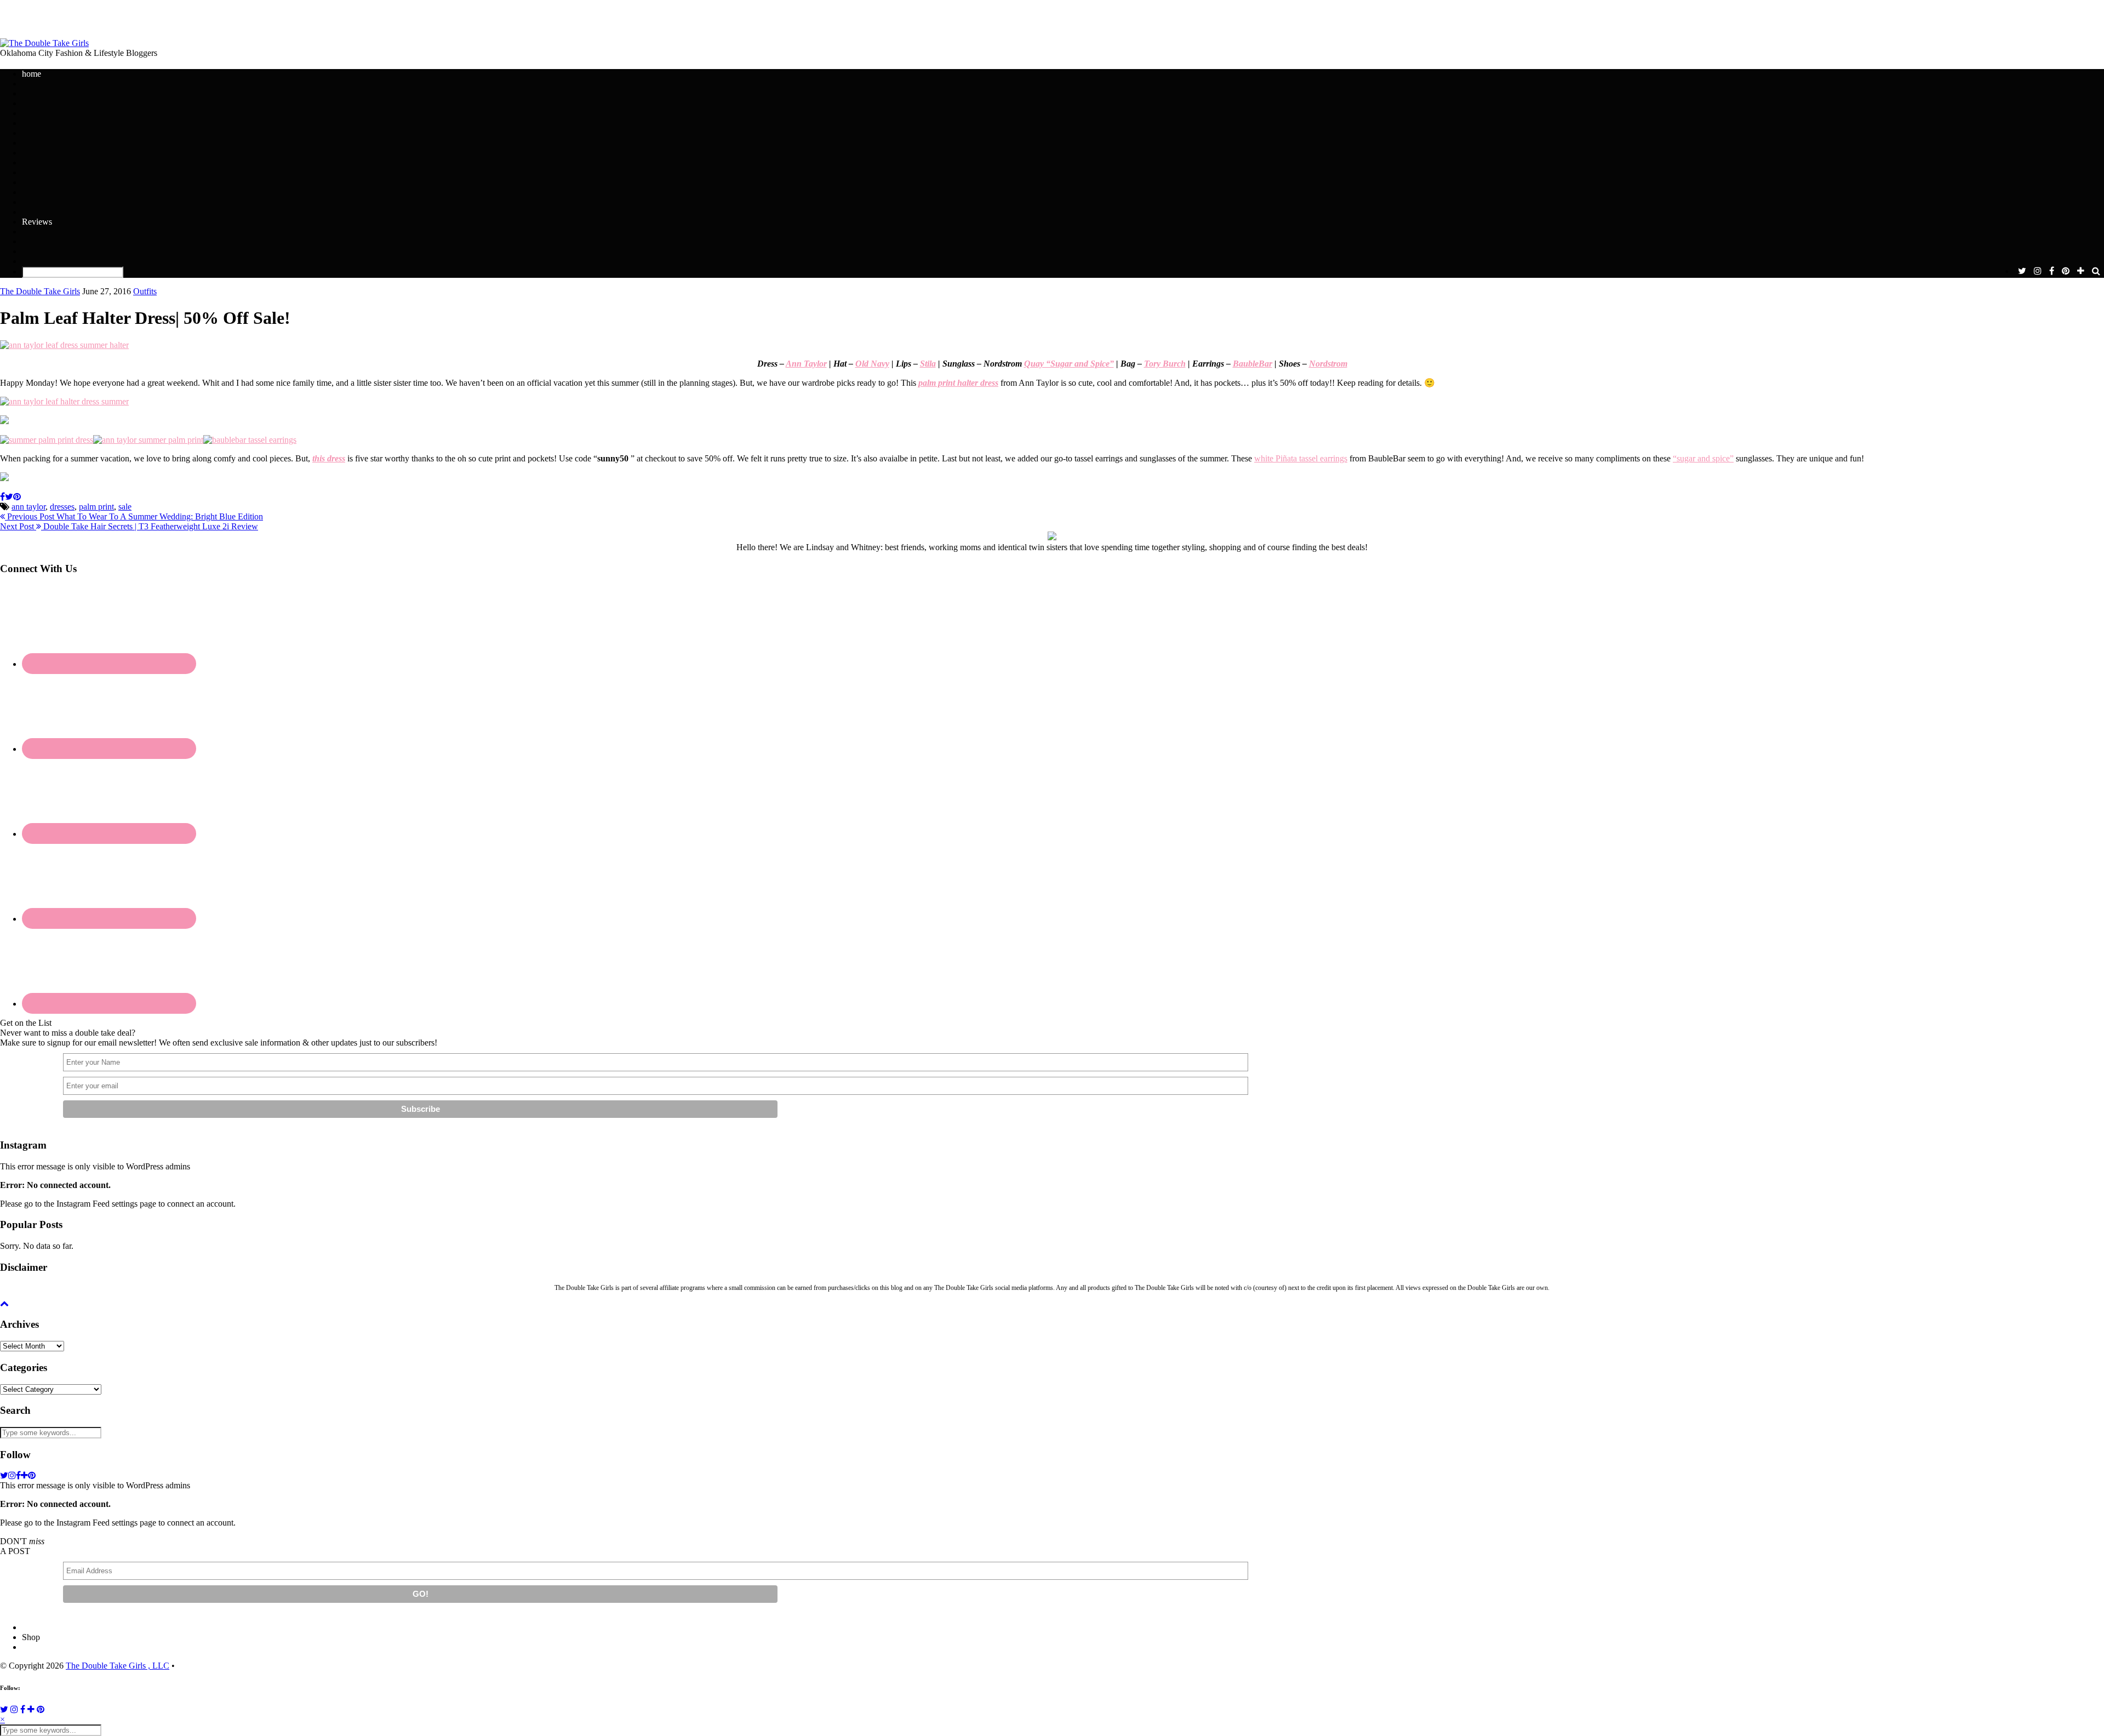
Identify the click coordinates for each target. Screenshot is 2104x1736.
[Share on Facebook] (2, 497)
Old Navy (872, 364)
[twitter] (2022, 271)
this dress (329, 458)
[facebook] (2052, 271)
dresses (62, 507)
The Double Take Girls (40, 291)
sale (125, 507)
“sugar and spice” (1703, 458)
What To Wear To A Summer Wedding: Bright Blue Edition (134, 516)
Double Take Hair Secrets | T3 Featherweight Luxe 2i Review (129, 526)
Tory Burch (1165, 364)
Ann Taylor (806, 364)
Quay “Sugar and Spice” (1069, 364)
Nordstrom (1328, 364)
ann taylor (28, 507)
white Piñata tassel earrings (1301, 458)
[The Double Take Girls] (44, 43)
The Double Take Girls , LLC (118, 1666)
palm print (96, 507)
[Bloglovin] (31, 1709)
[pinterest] (2066, 271)
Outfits (145, 291)
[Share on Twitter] (9, 497)
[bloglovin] (2081, 271)
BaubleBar (1253, 364)
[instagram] (2038, 271)
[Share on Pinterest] (17, 497)
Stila (928, 364)
